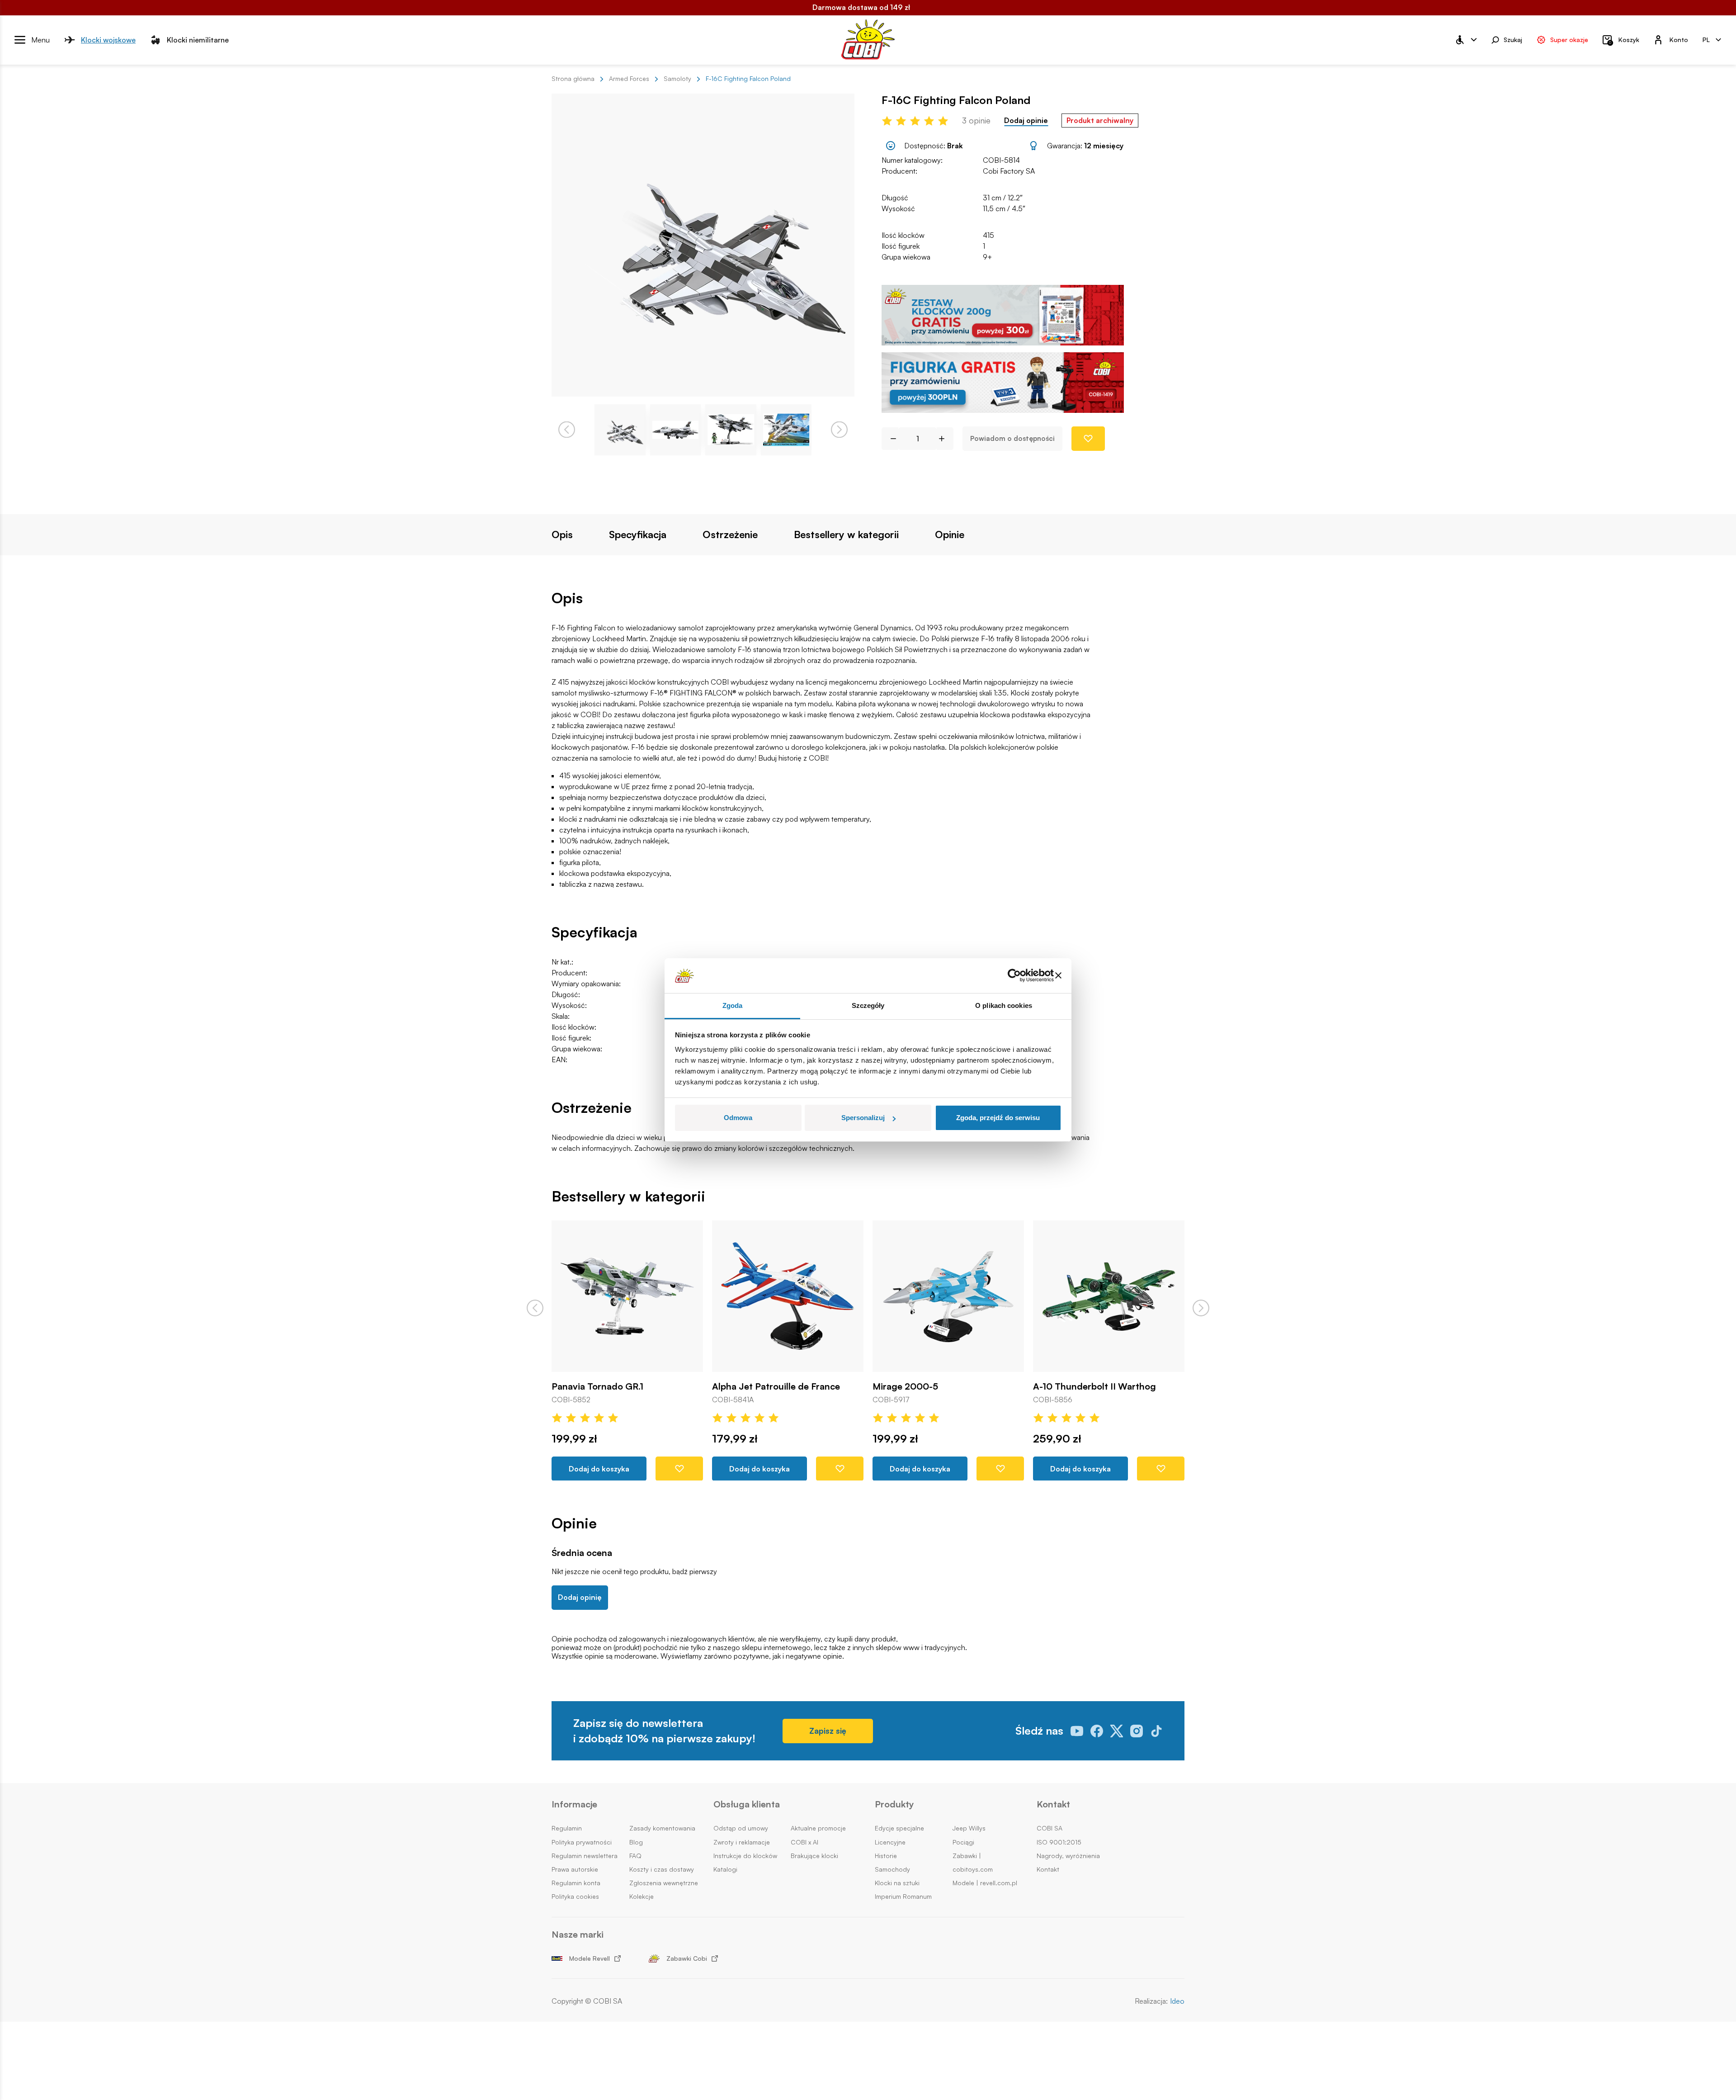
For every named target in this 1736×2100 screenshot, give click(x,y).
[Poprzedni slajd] (535, 1308)
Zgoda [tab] (733, 1005)
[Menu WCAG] (1466, 40)
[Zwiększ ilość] (945, 439)
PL (1706, 39)
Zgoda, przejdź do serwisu (998, 1118)
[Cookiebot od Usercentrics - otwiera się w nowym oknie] (1014, 976)
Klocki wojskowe (108, 39)
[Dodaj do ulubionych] (1088, 439)
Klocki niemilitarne (198, 39)
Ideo (1177, 2001)
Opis (562, 534)
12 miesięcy (1104, 146)
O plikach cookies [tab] (1004, 1005)
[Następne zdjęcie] (839, 430)
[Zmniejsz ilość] (890, 439)
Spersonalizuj (863, 1118)
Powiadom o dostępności (1012, 438)
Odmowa (738, 1118)
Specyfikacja (638, 534)
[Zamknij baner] (1058, 976)
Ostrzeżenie (730, 534)
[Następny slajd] (1201, 1308)
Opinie (950, 534)
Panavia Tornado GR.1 (597, 1386)
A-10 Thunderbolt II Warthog (1094, 1386)
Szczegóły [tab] (868, 1005)
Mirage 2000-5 (905, 1386)
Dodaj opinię (580, 1597)
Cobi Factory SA (1009, 171)
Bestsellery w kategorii (846, 534)
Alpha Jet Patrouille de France (776, 1386)
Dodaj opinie (1026, 121)
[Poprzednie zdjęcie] (567, 430)
